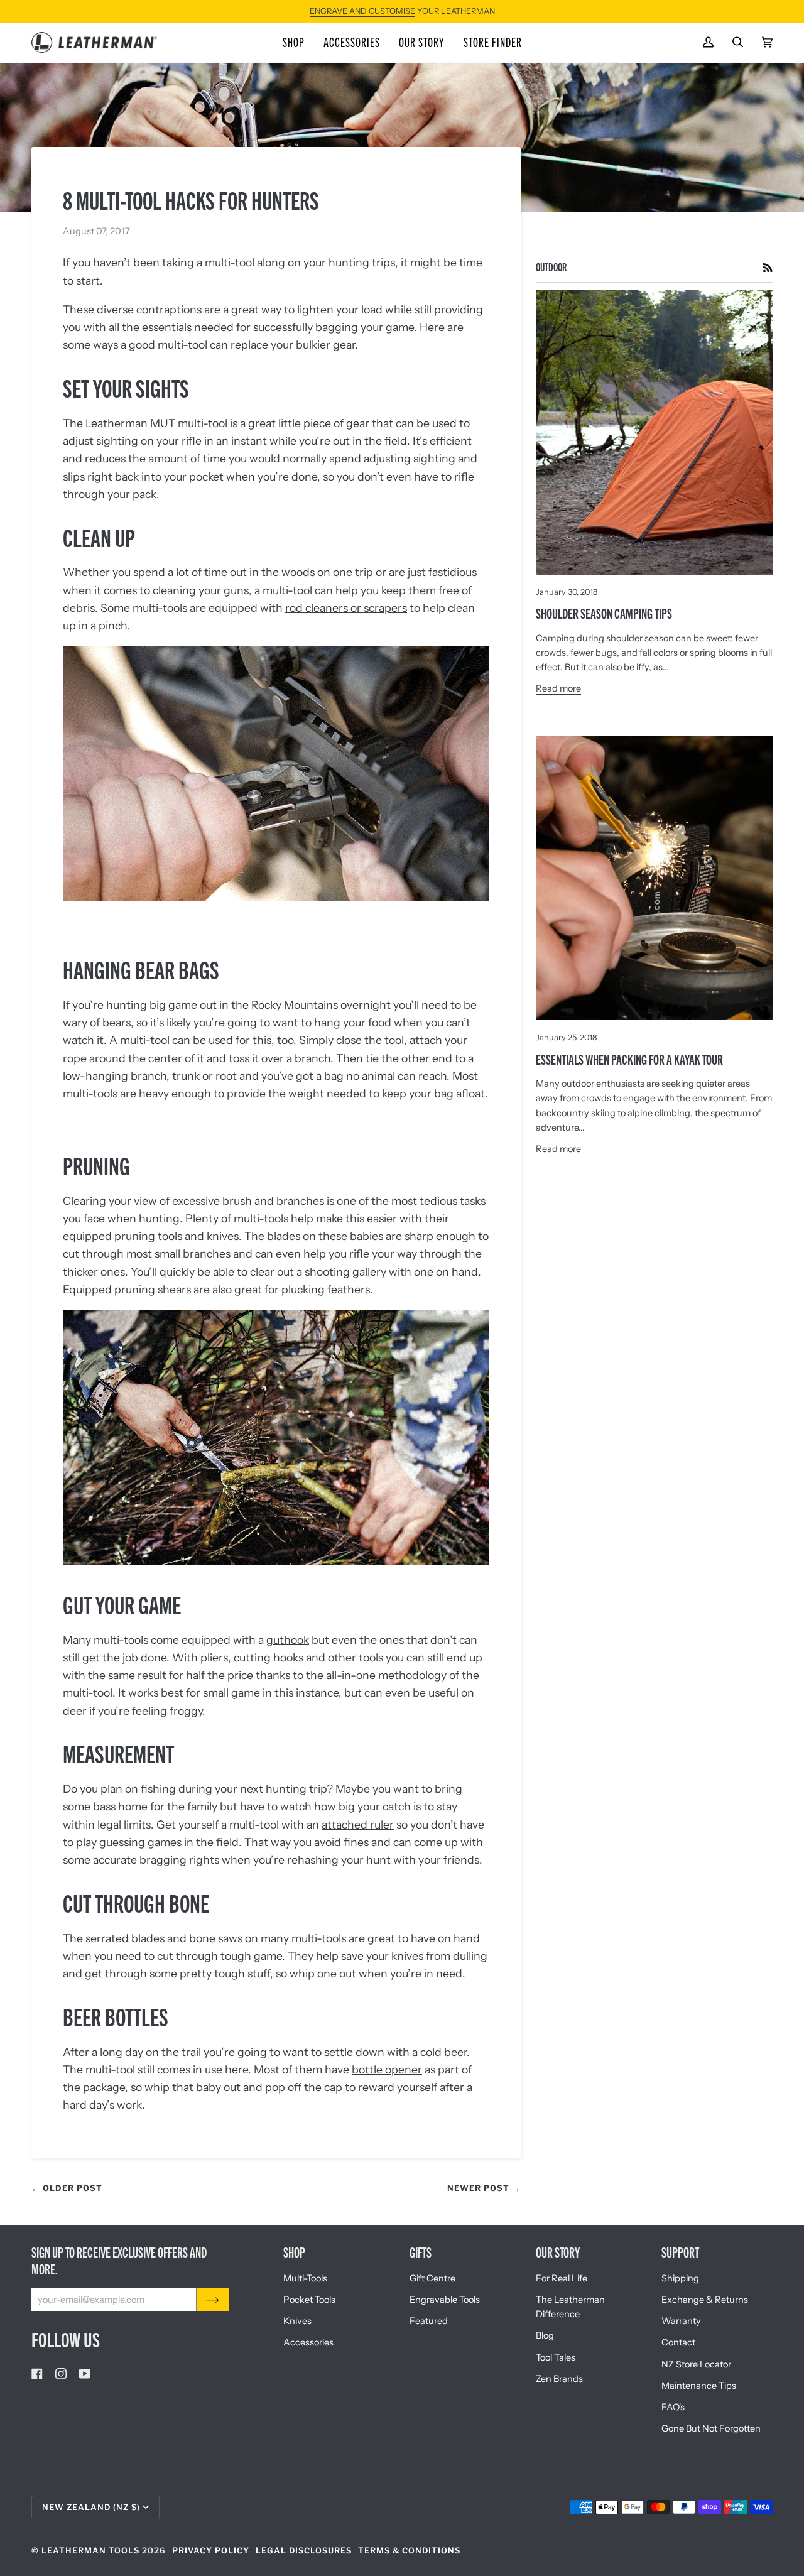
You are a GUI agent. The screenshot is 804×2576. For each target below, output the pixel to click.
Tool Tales (556, 2357)
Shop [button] (294, 2252)
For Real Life (562, 2278)
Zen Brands (559, 2379)
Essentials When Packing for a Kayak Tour (629, 1059)
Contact (678, 2342)
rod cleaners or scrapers (346, 608)
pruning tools (148, 1236)
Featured (429, 2321)
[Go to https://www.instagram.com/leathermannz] (61, 2374)
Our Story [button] (558, 2252)
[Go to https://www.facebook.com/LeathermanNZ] (37, 2374)
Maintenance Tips (699, 2386)
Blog (545, 2335)
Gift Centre (432, 2278)
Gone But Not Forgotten (711, 2428)
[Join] (213, 2299)
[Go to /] (94, 42)
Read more (558, 688)
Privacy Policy (211, 2551)
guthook (288, 1640)
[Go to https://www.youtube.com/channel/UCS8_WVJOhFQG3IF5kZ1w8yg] (85, 2374)
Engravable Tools (445, 2300)
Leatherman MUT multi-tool (156, 423)
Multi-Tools (305, 2278)
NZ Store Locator (696, 2364)
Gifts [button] (421, 2252)
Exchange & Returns (705, 2300)
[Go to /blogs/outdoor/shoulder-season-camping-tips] (654, 432)
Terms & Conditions (409, 2551)
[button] (294, 42)
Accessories (308, 2342)
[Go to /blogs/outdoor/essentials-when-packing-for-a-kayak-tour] (654, 878)
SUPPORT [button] (680, 2252)
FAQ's (673, 2407)
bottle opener (387, 2069)
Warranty (681, 2321)
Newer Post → (484, 2188)
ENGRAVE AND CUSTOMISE (362, 11)
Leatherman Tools (90, 2551)
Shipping (680, 2278)
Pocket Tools (309, 2300)
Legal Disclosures (304, 2551)
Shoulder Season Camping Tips (604, 613)
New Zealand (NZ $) (91, 2507)
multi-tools (319, 1938)
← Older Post (67, 2188)
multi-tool (145, 1040)
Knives (297, 2321)
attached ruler (358, 1824)
